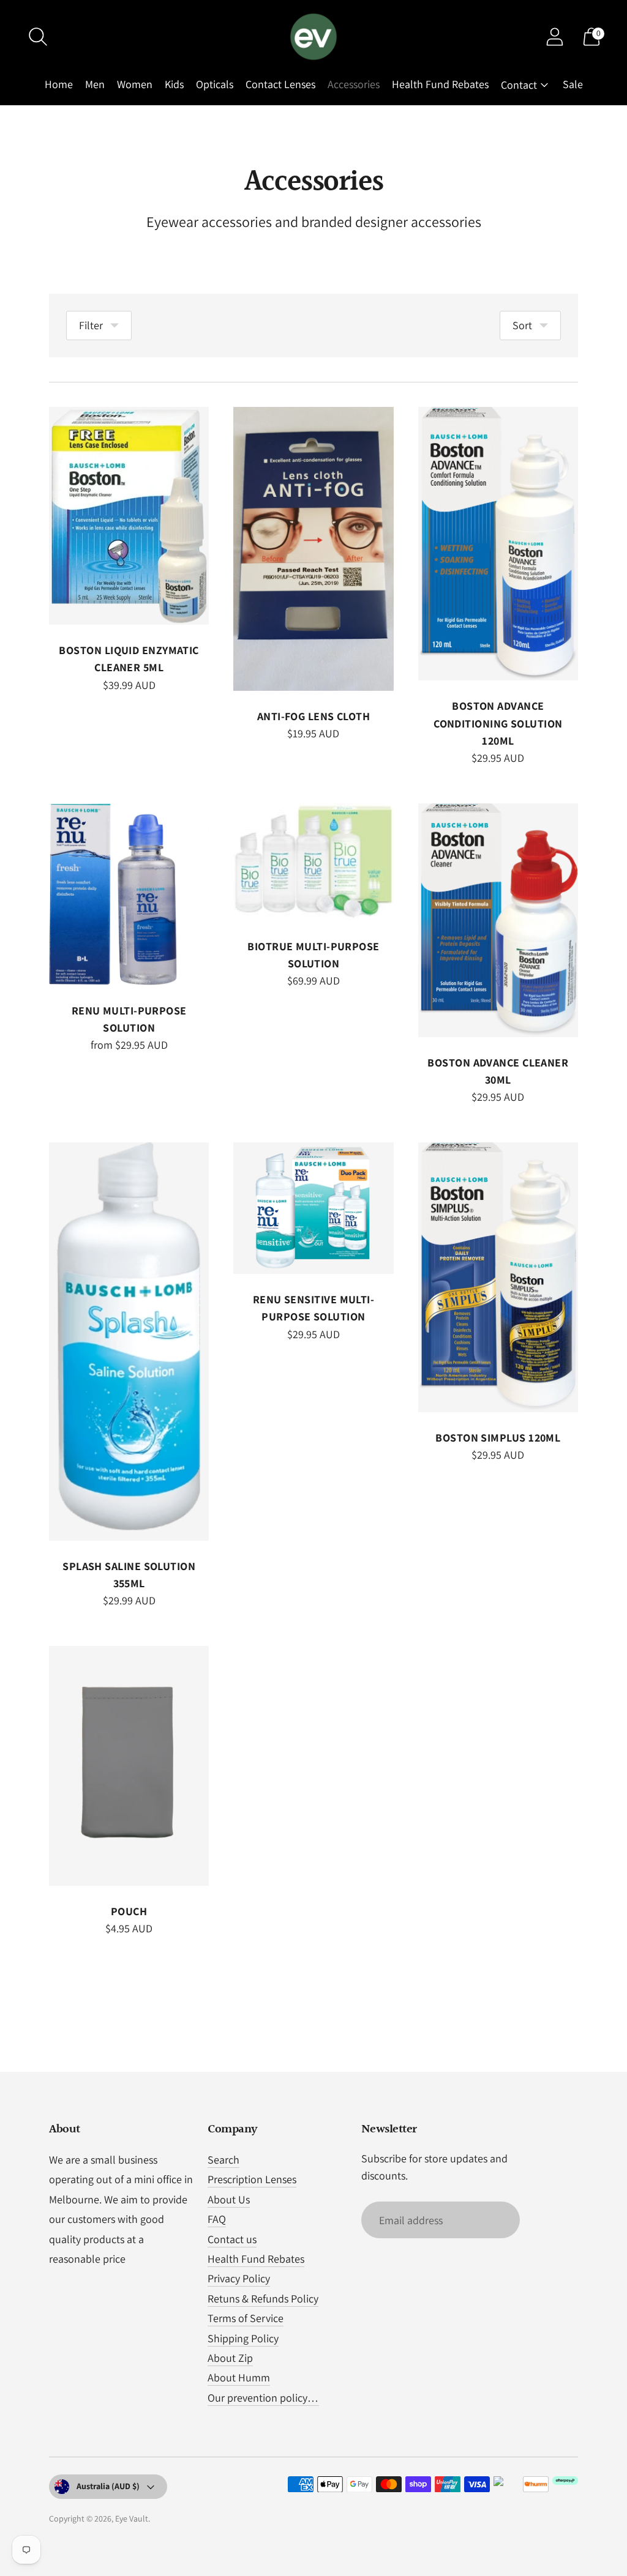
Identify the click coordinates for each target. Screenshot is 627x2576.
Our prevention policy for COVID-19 (288, 2398)
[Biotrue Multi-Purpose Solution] (313, 862)
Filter (91, 325)
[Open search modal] (38, 37)
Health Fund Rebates (440, 84)
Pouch (129, 1911)
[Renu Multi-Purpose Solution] (129, 894)
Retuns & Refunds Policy (263, 2299)
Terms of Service (246, 2318)
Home (59, 84)
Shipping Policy (243, 2338)
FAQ (217, 2219)
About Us (229, 2199)
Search (223, 2160)
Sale (573, 84)
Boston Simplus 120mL (498, 1438)
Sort (522, 325)
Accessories (354, 84)
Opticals (215, 84)
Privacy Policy (239, 2278)
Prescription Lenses (252, 2179)
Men (95, 84)
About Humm (239, 2377)
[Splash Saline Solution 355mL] (129, 1341)
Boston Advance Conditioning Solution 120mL (498, 723)
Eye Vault (132, 2518)
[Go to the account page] (555, 37)
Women (135, 84)
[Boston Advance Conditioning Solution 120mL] (498, 544)
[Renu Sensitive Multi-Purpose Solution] (313, 1208)
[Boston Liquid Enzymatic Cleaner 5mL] (129, 516)
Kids (174, 84)
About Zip (230, 2358)
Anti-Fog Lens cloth (314, 716)
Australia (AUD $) (108, 2486)
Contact (519, 85)
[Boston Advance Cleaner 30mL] (498, 920)
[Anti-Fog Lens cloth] (313, 549)
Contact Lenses (280, 84)
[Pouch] (129, 1766)
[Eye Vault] (313, 37)
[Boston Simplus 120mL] (498, 1277)
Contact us (232, 2239)
